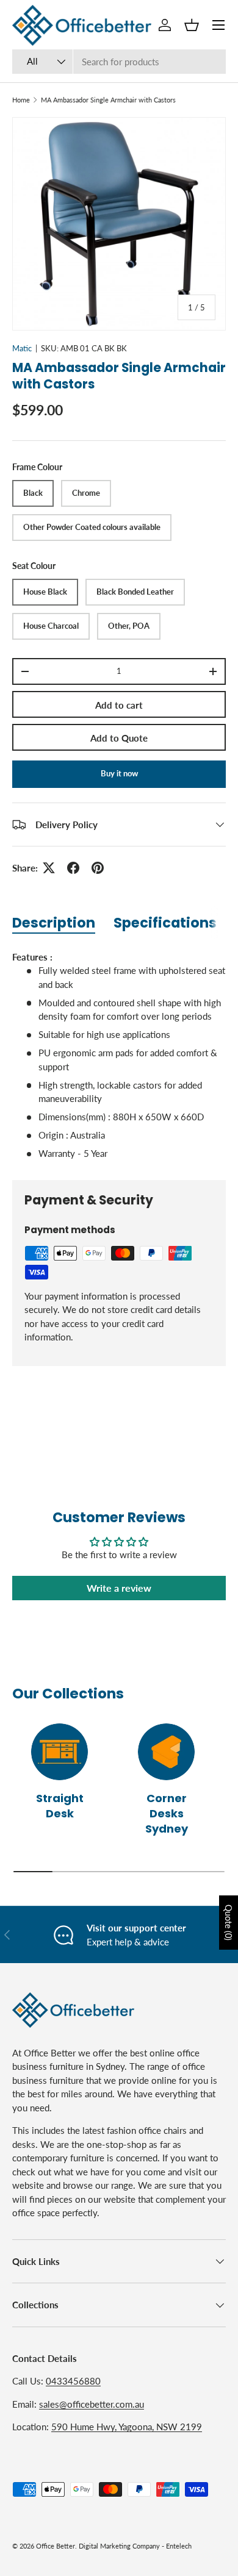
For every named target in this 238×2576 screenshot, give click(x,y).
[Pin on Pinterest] (98, 868)
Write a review (119, 1588)
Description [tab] (54, 923)
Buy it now (119, 773)
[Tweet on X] (49, 868)
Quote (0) (229, 1923)
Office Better (56, 2546)
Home (21, 100)
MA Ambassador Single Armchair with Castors (108, 100)
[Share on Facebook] (73, 868)
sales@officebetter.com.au (92, 2404)
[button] (192, 25)
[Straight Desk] (60, 1752)
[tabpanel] (119, 1055)
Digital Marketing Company (119, 2546)
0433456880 (73, 2381)
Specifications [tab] (165, 923)
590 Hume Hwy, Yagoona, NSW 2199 (127, 2427)
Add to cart (119, 705)
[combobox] (119, 62)
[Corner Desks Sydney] (166, 1752)
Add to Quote (119, 738)
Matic (22, 348)
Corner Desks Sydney (167, 1813)
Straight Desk (60, 1806)
